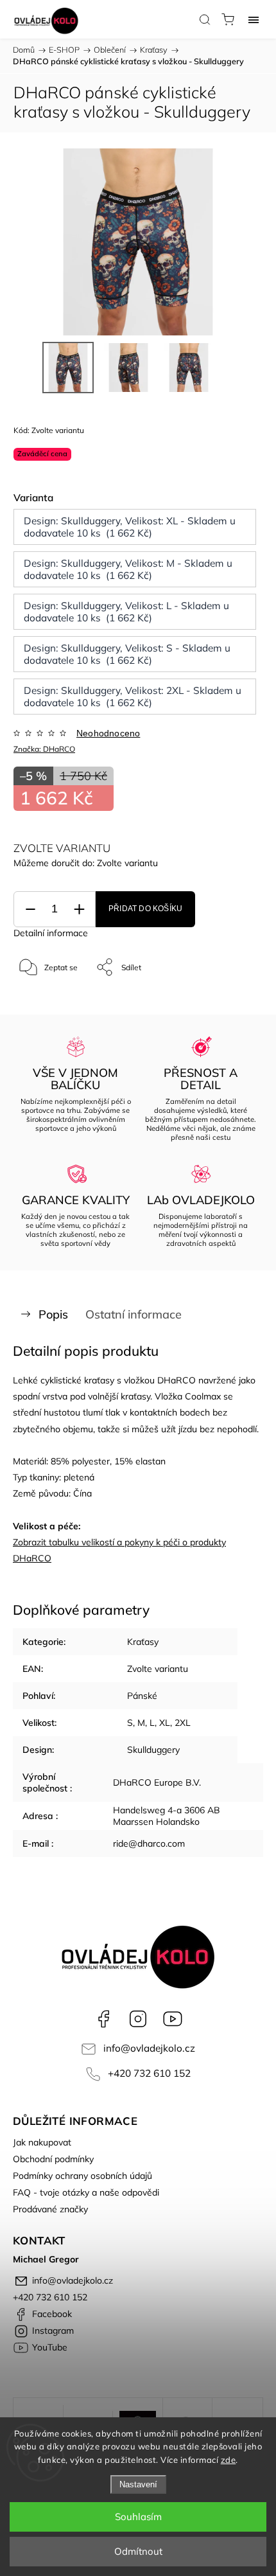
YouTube (173, 2019)
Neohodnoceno (108, 733)
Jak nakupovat (42, 2142)
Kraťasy (143, 1642)
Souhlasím (138, 2517)
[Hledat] (205, 19)
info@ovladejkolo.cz (149, 2048)
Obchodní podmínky (53, 2159)
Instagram (138, 2019)
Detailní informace (51, 933)
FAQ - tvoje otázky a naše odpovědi (86, 2192)
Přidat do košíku (145, 909)
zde (229, 2460)
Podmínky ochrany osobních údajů (82, 2176)
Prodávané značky (50, 2209)
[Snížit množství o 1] (30, 910)
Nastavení (138, 2484)
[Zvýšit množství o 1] (79, 910)
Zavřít (235, 1000)
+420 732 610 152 (149, 2073)
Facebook (103, 2019)
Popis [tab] (53, 1314)
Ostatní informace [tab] (134, 1314)
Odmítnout (138, 2551)
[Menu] (254, 19)
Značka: (44, 749)
